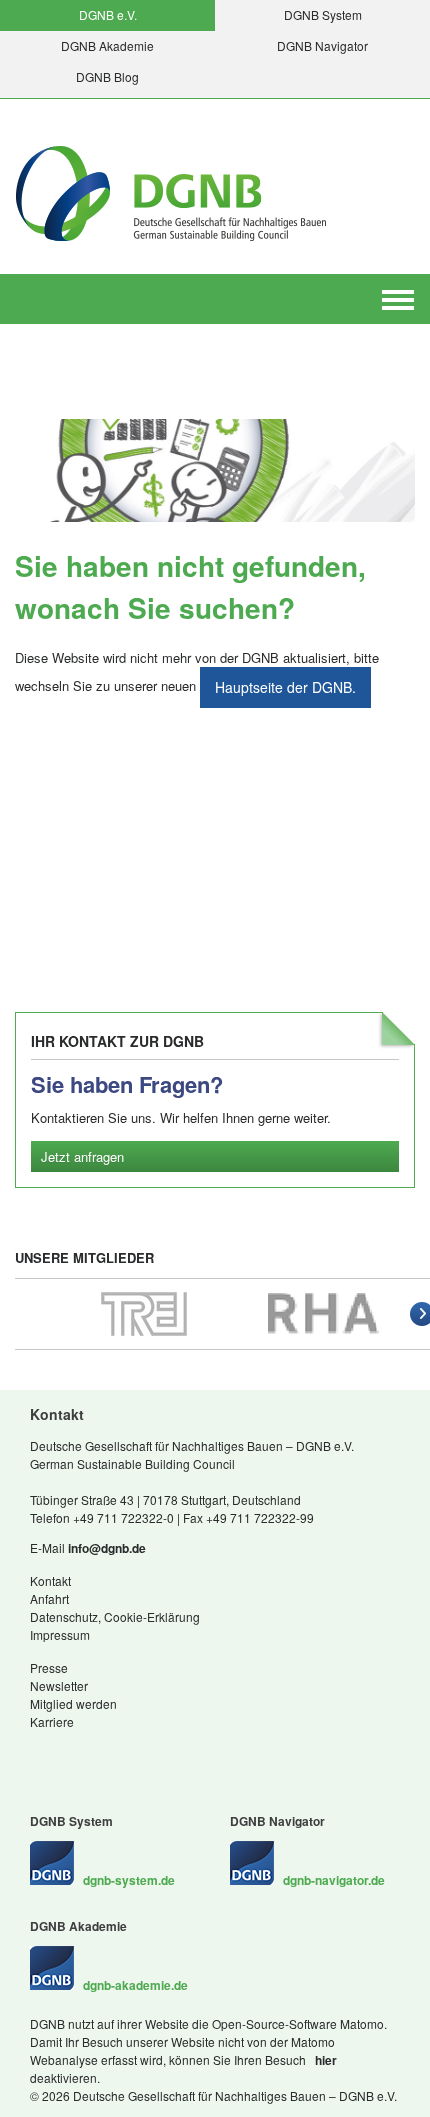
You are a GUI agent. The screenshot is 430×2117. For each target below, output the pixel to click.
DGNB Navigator (322, 45)
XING (40, 1753)
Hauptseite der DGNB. (285, 687)
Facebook (80, 1753)
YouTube (140, 1753)
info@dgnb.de (107, 1548)
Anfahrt (49, 1598)
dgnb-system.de (129, 1880)
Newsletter (59, 1685)
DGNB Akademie (107, 45)
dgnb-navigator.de (334, 1880)
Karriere (52, 1721)
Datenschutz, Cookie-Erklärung (115, 1616)
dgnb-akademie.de (135, 1985)
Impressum (60, 1634)
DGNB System (323, 14)
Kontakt (50, 1580)
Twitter (100, 1753)
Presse (49, 1667)
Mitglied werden (73, 1703)
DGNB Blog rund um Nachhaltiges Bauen (120, 1753)
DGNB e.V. (108, 14)
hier (324, 2060)
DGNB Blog (107, 76)
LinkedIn (60, 1753)
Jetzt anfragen (82, 1156)
